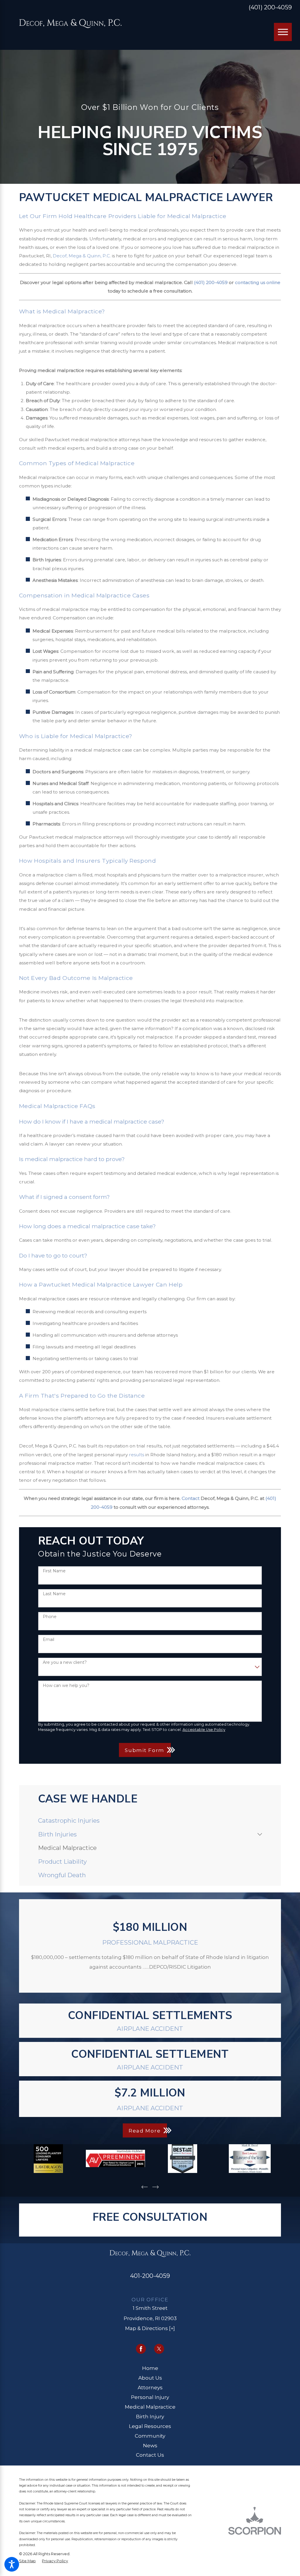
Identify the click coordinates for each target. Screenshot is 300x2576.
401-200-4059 (150, 2276)
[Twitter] (159, 2349)
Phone (50, 1617)
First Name (54, 1571)
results (137, 1455)
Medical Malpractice (150, 2407)
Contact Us (150, 2455)
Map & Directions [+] (150, 2328)
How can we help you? (66, 1686)
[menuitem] (150, 1821)
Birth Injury (150, 2416)
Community (150, 2436)
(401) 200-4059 (270, 7)
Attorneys (150, 2387)
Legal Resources (150, 2426)
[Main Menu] (283, 32)
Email (48, 1640)
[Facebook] (141, 2349)
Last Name (54, 1594)
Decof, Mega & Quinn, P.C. (82, 256)
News (150, 2445)
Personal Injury (150, 2397)
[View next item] (156, 2187)
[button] (12, 2564)
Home (150, 2368)
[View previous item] (145, 2187)
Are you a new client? (65, 1662)
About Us (150, 2378)
